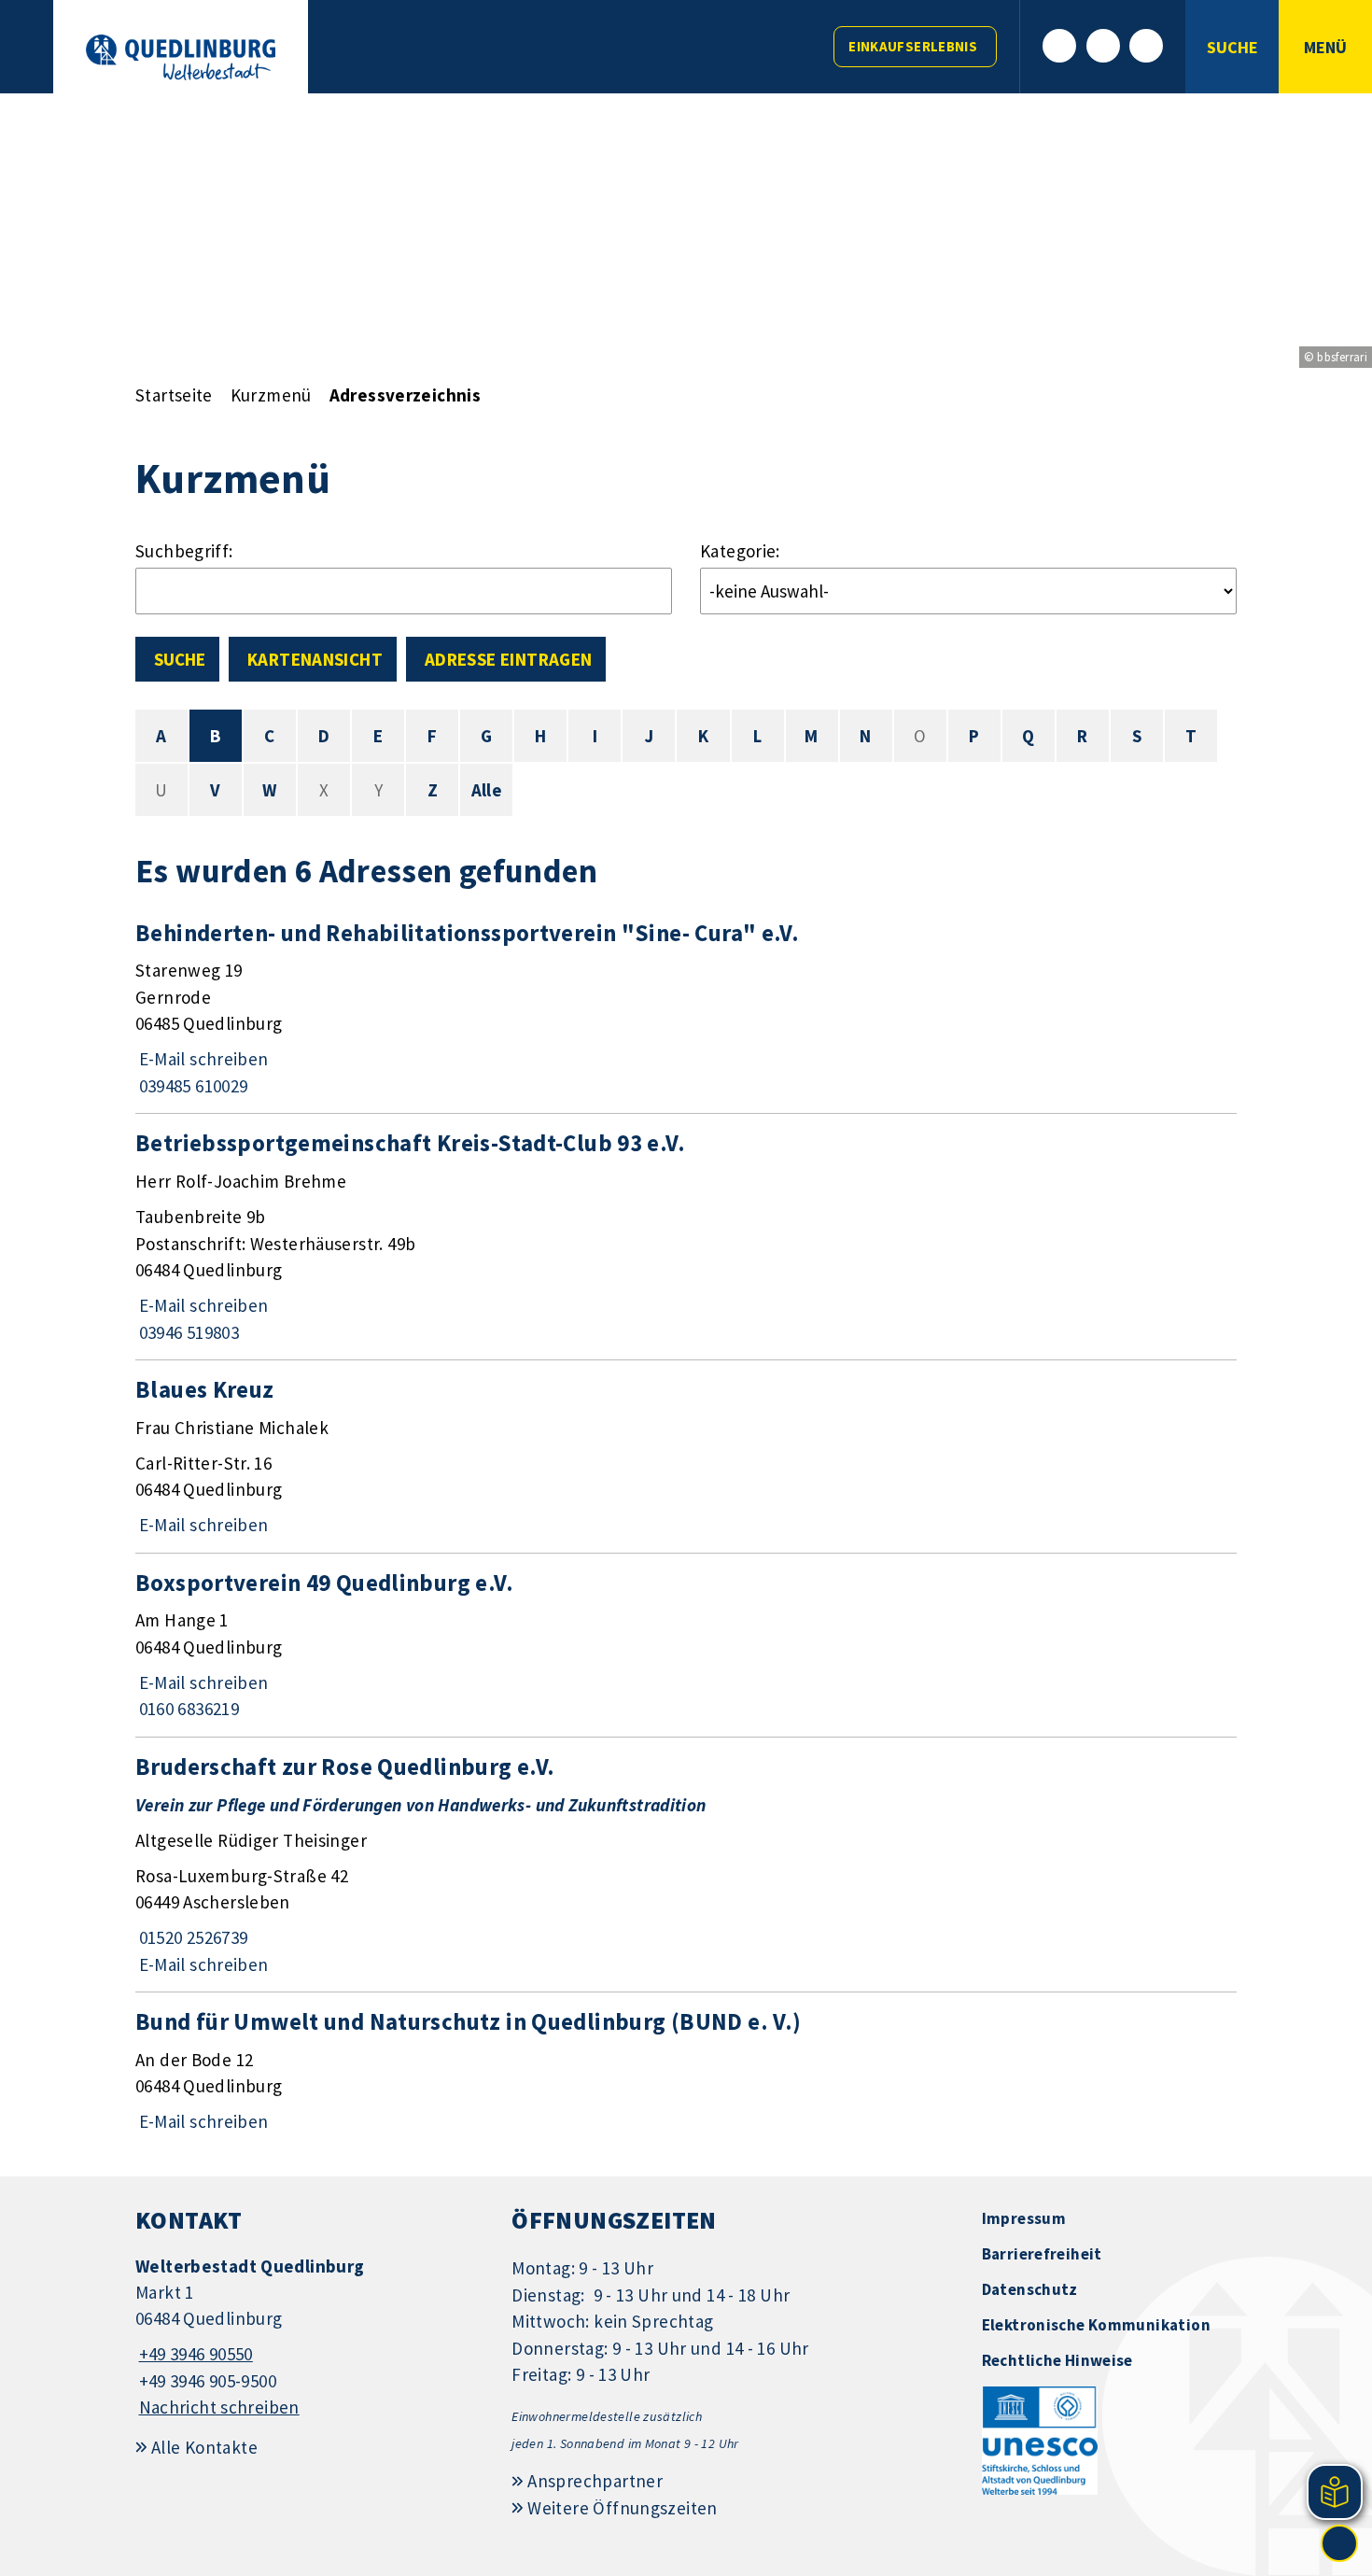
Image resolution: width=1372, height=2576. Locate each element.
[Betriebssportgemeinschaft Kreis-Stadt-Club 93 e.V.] (686, 1237)
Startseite (174, 395)
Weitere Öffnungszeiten (622, 2508)
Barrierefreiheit (1042, 2254)
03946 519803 (187, 1332)
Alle (487, 790)
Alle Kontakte (204, 2447)
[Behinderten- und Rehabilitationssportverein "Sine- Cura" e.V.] (686, 1009)
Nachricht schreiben (219, 2407)
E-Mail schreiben (202, 1059)
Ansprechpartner (595, 2481)
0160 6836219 (187, 1709)
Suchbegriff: (184, 551)
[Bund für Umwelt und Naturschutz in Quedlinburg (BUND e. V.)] (686, 2071)
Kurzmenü (271, 395)
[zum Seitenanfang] (1339, 2543)
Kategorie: (740, 551)
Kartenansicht (315, 659)
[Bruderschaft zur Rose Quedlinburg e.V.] (686, 1865)
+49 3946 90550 (194, 2354)
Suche (180, 659)
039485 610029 (191, 1086)
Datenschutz (1030, 2289)
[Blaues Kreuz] (686, 1457)
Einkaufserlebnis (913, 46)
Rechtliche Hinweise (1057, 2360)
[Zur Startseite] (181, 57)
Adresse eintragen (508, 659)
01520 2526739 (191, 1937)
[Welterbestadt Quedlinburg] (309, 2337)
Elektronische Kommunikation (1096, 2325)
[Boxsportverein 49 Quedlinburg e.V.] (686, 1645)
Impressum (1024, 2218)
